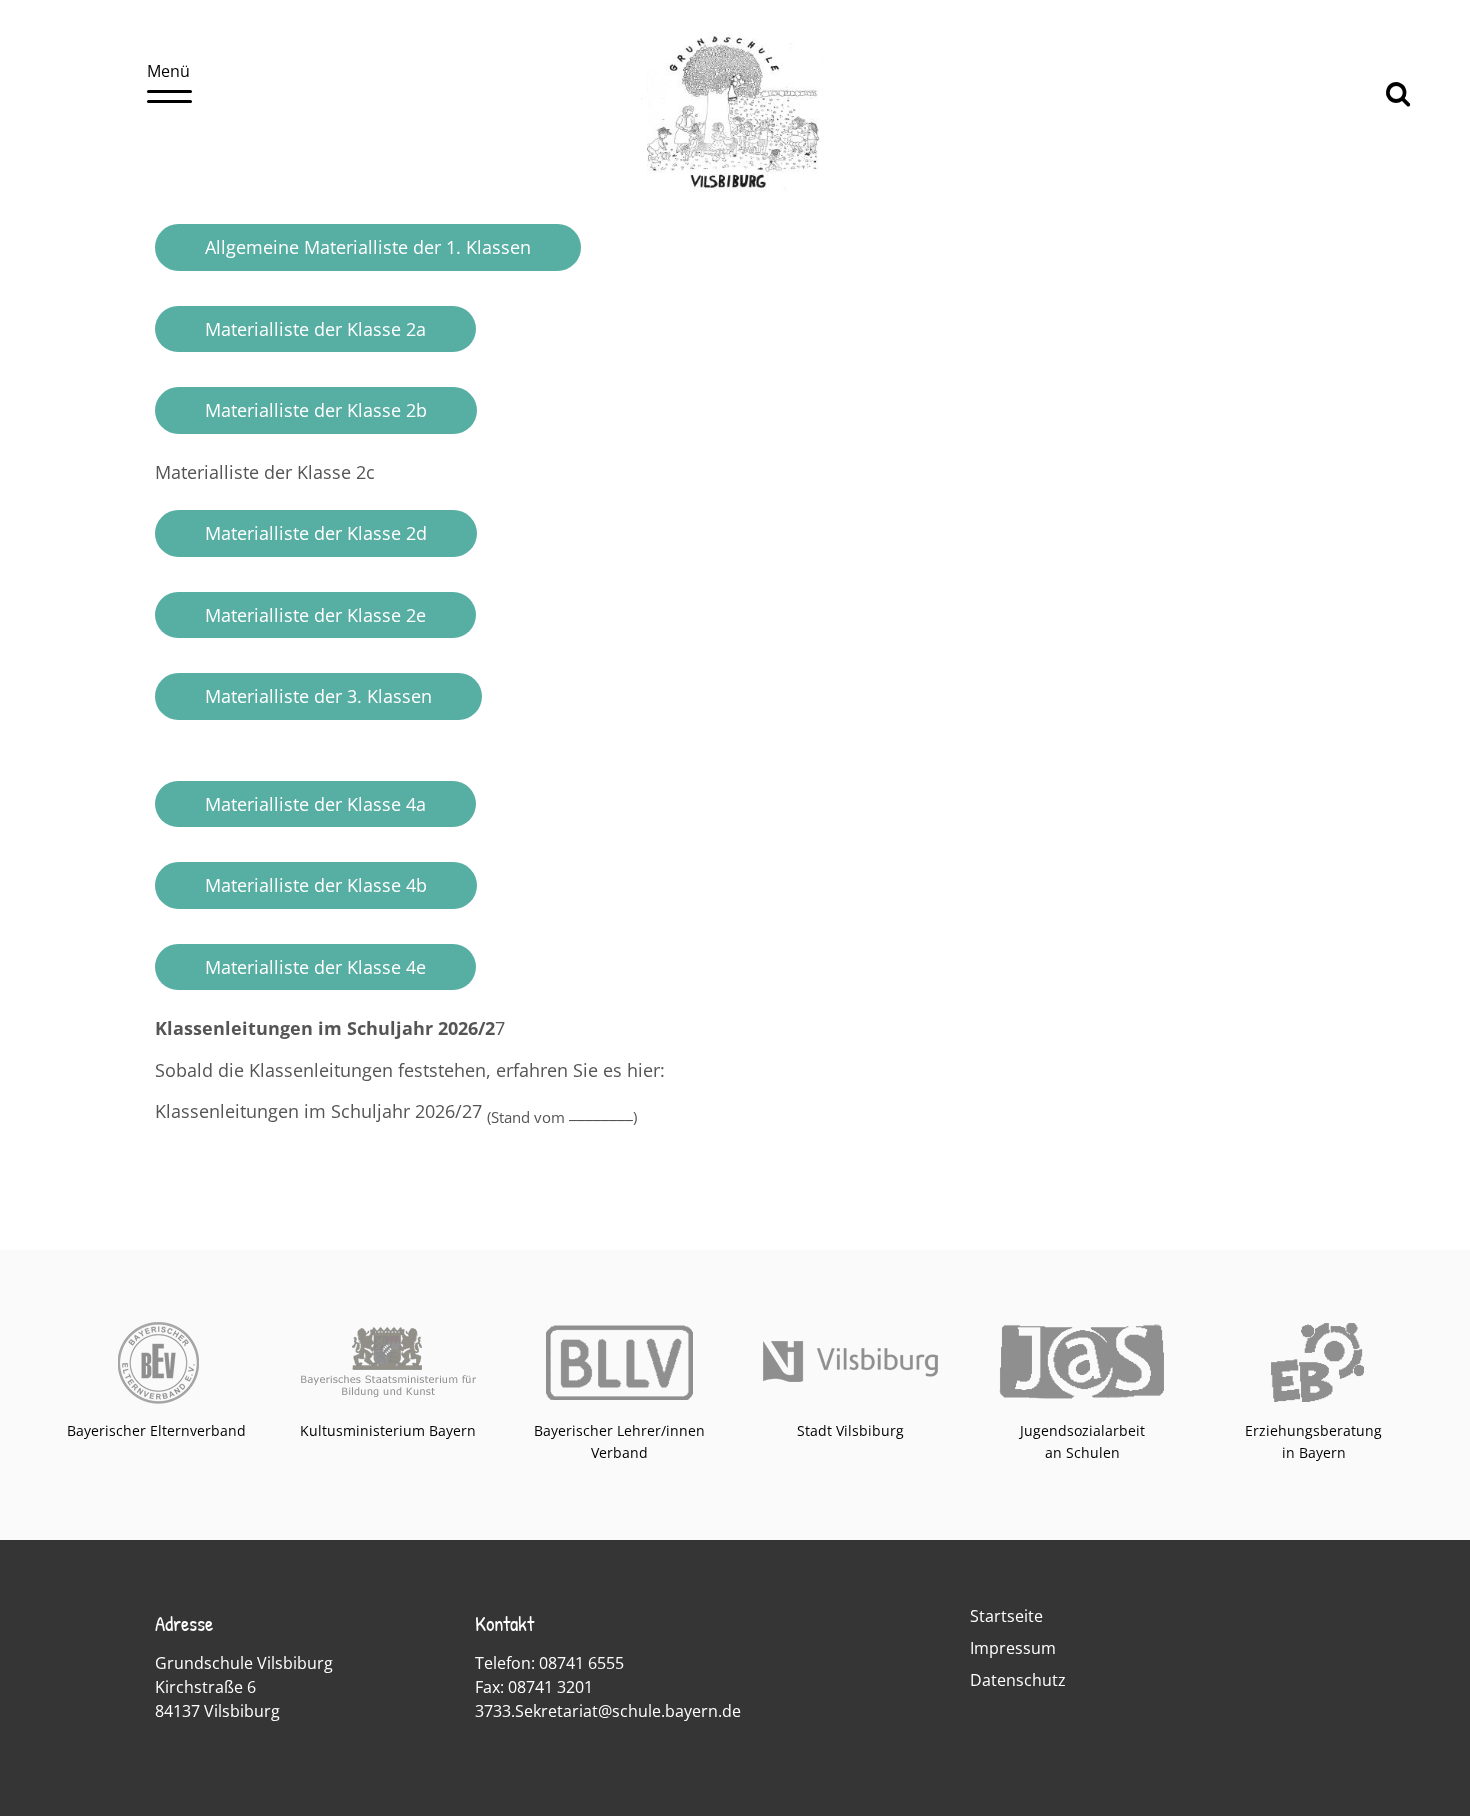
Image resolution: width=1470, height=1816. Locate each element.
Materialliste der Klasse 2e (315, 615)
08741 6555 (581, 1663)
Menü (168, 71)
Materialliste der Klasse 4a (315, 804)
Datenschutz (1018, 1680)
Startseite (1006, 1616)
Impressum (1013, 1648)
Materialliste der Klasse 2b (316, 410)
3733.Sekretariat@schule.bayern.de (608, 1711)
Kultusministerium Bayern (388, 1430)
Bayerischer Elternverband (156, 1430)
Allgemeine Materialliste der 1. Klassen (368, 247)
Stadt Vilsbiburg (850, 1430)
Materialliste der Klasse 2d (316, 533)
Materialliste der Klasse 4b (316, 885)
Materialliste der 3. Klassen (318, 696)
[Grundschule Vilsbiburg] (735, 191)
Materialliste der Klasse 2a (315, 329)
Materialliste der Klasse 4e (315, 967)
